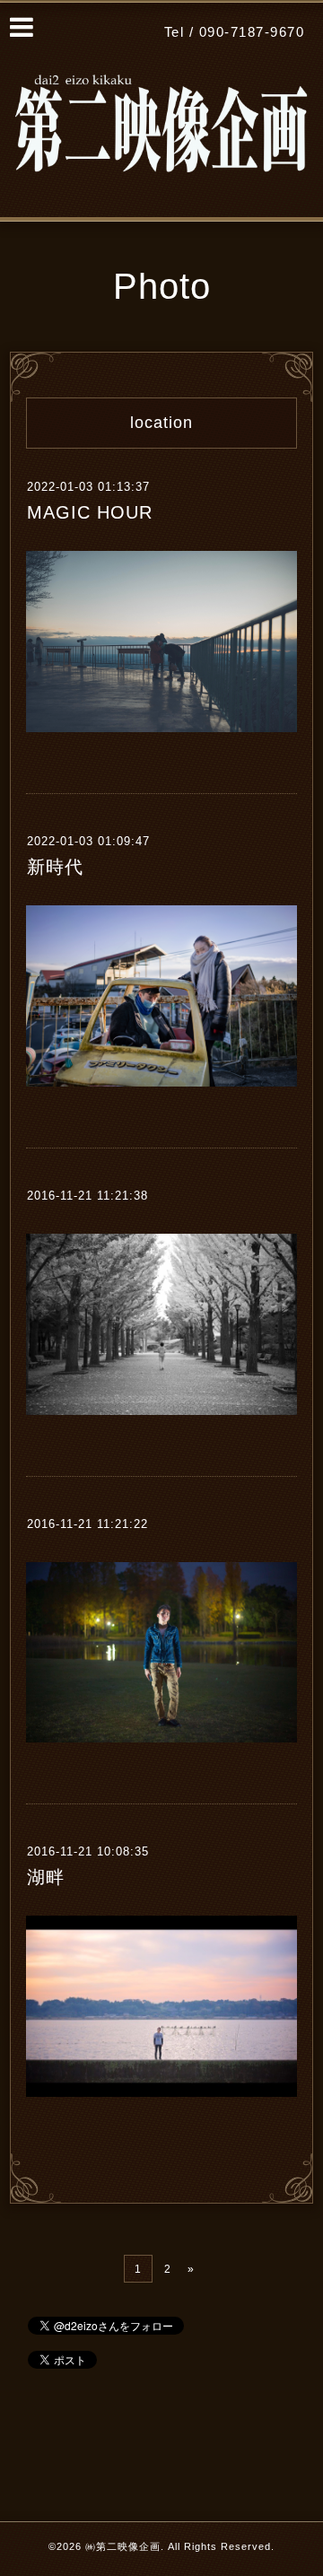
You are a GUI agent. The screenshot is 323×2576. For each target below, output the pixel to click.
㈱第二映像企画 (123, 2546)
